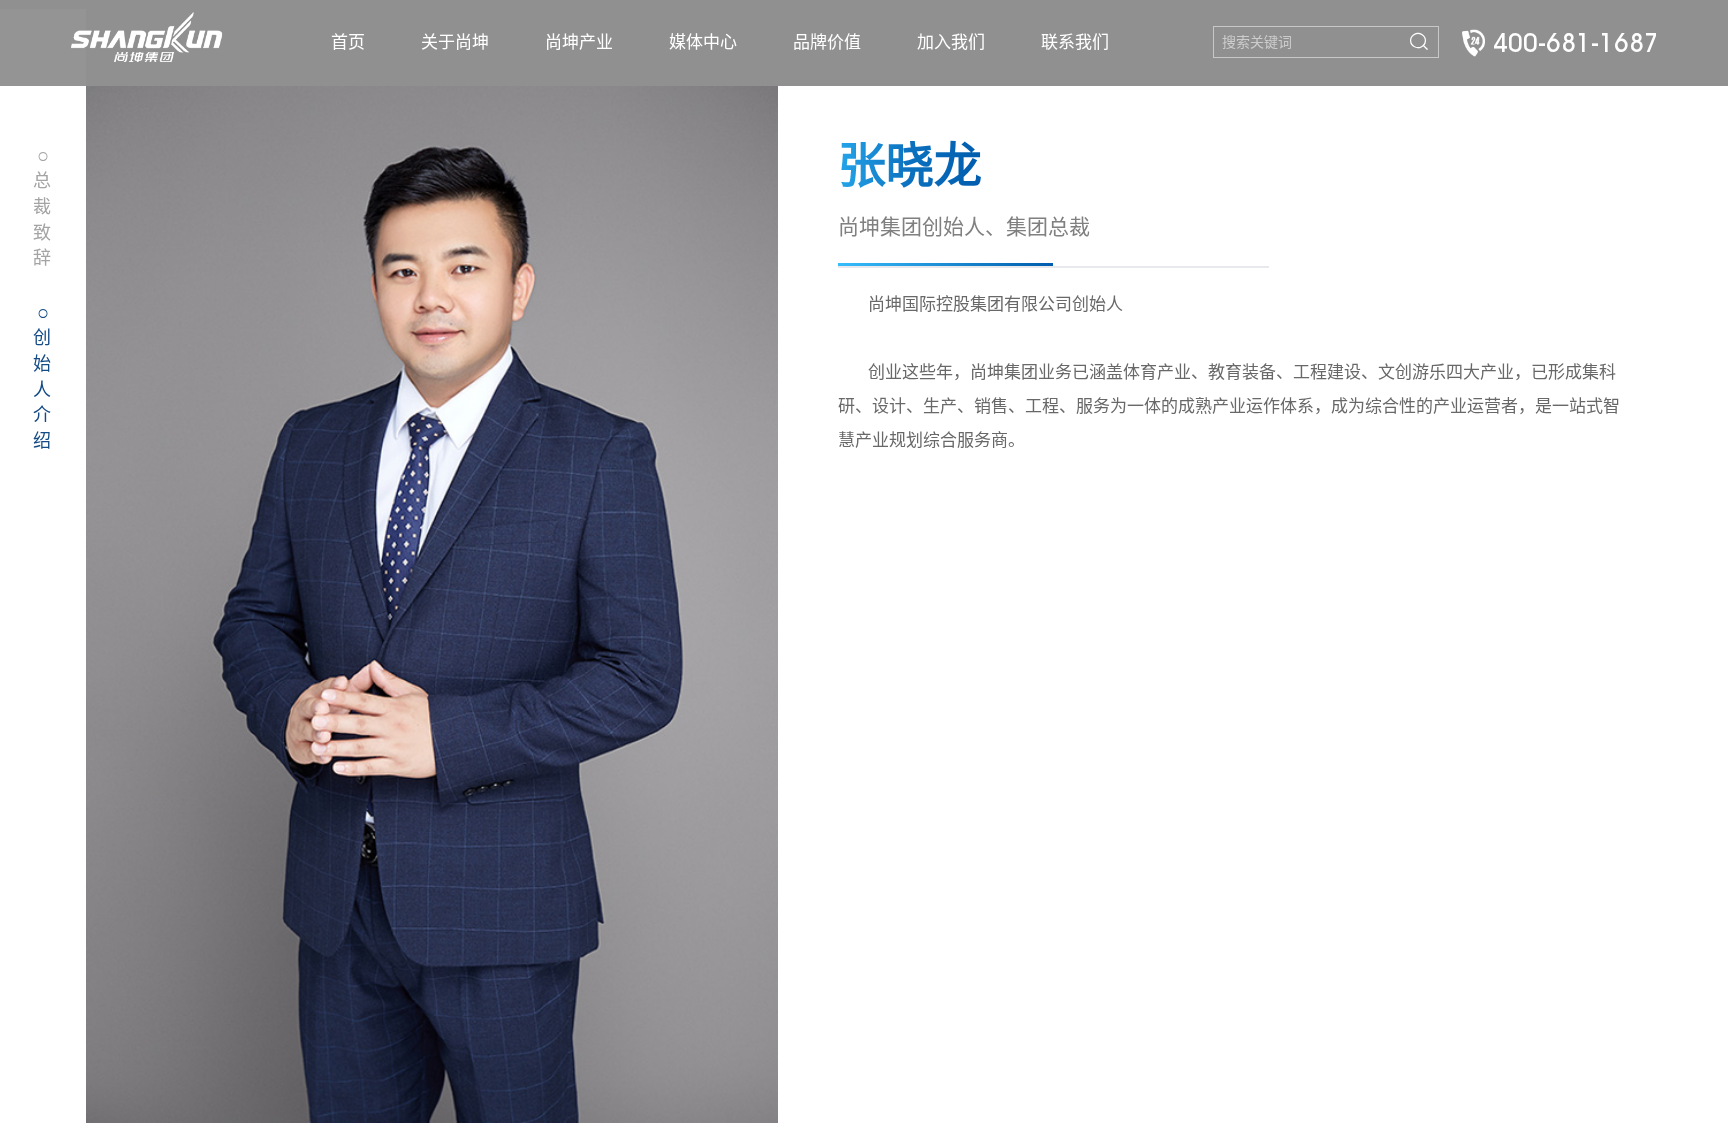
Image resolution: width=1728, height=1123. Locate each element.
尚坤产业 (579, 42)
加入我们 (951, 42)
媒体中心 (703, 42)
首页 (348, 42)
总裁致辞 (42, 207)
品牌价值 (827, 42)
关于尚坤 (455, 42)
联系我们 (1075, 42)
